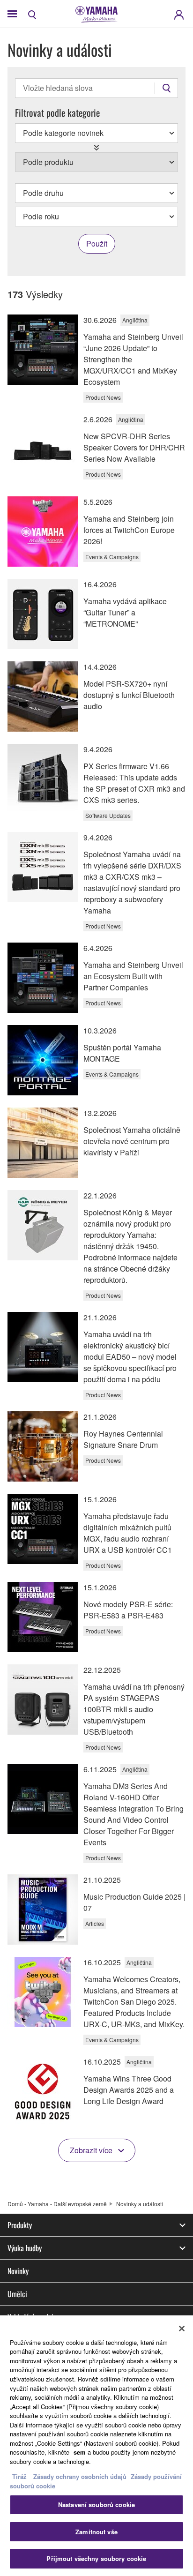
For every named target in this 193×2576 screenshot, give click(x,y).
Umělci (17, 2294)
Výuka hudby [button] (25, 2248)
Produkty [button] (20, 2225)
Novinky (18, 2271)
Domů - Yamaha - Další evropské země (57, 2204)
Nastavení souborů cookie (96, 2505)
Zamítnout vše (96, 2532)
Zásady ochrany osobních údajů (80, 2476)
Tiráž (19, 2476)
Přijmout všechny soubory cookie (96, 2558)
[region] (96, 2446)
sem (80, 2452)
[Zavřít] (182, 2329)
